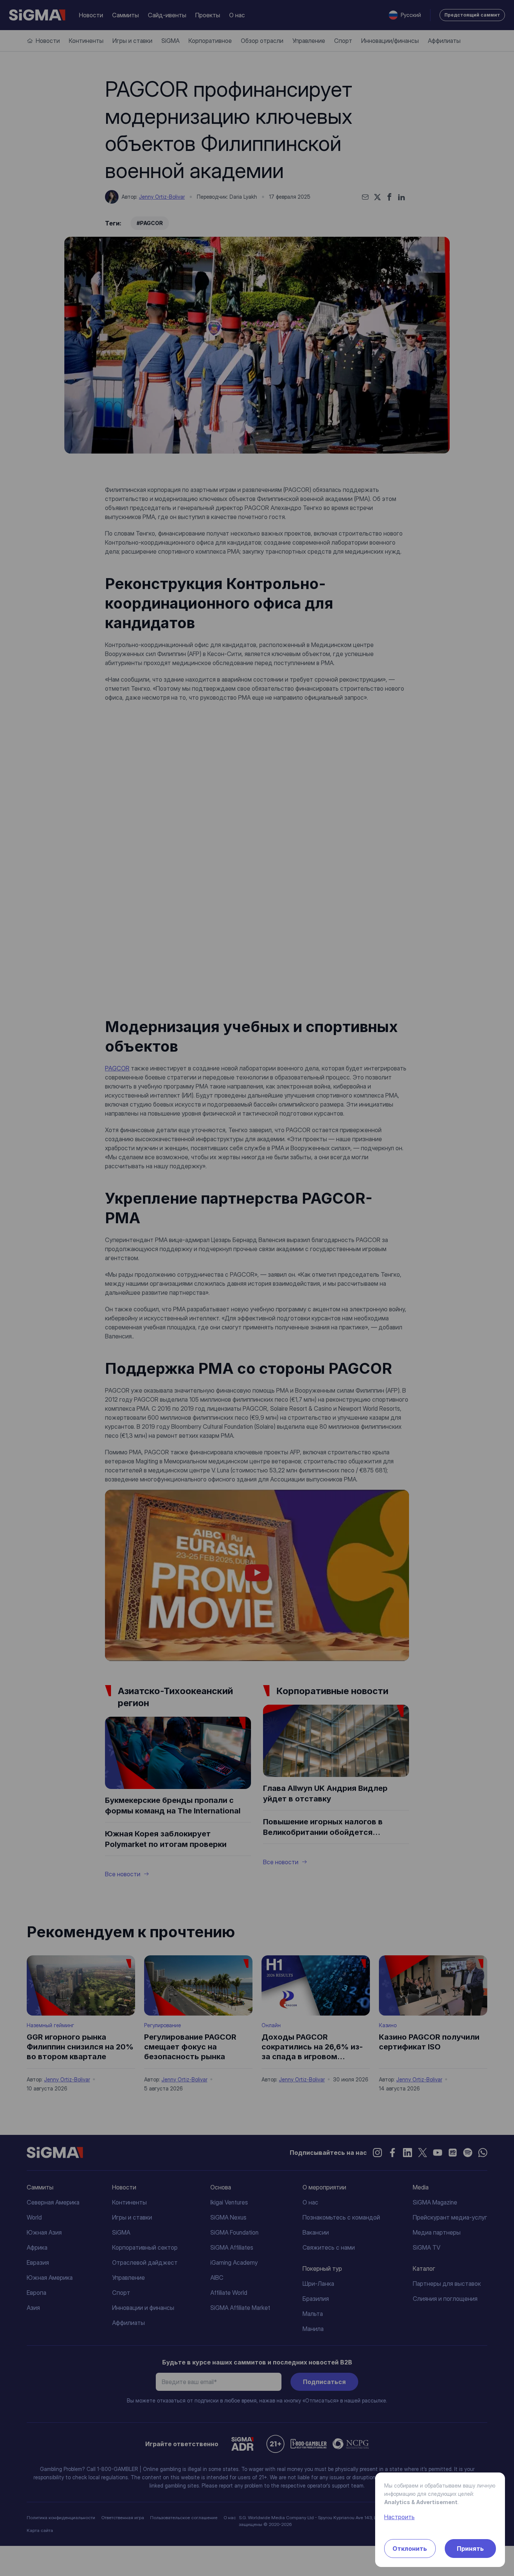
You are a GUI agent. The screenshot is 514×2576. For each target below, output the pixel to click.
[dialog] (257, 1288)
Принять (470, 2549)
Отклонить (410, 2549)
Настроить (399, 2517)
